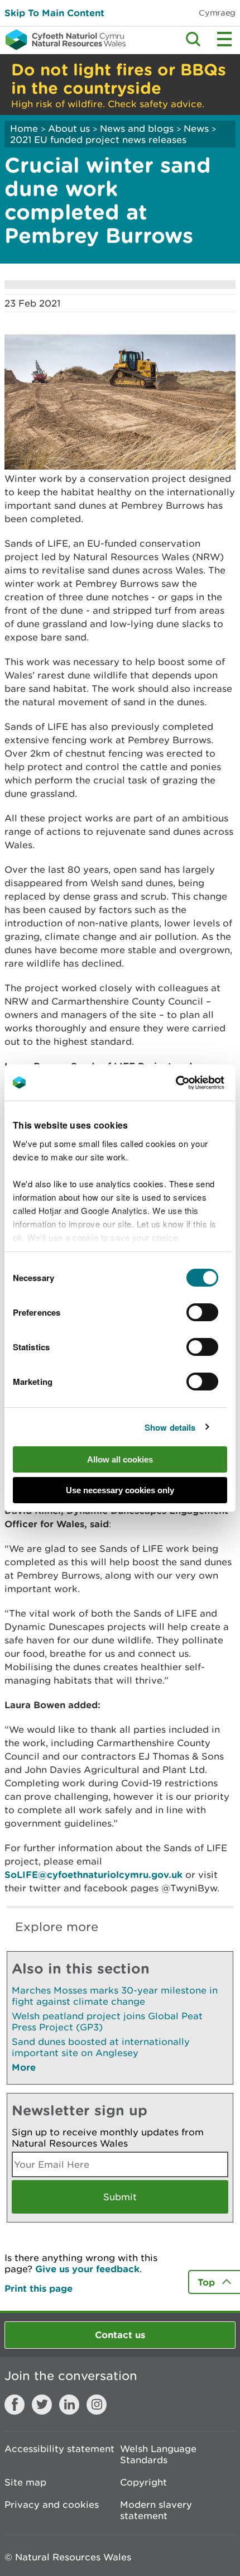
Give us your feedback (87, 2269)
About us (69, 128)
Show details (170, 1427)
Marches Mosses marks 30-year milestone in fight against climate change (115, 1996)
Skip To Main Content (54, 13)
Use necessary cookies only (120, 1490)
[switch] (202, 1312)
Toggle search (193, 39)
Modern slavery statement (156, 2510)
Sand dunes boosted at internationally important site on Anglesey (101, 2047)
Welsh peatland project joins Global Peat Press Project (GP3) (107, 2021)
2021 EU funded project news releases (98, 140)
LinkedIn (69, 2405)
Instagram (97, 2405)
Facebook (15, 2405)
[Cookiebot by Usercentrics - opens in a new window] (195, 1083)
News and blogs (137, 128)
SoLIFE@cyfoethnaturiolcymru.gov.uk (93, 1874)
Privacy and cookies (52, 2505)
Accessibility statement (59, 2449)
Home (24, 128)
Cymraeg (217, 13)
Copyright (143, 2482)
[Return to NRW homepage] (63, 40)
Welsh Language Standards (158, 2454)
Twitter (42, 2405)
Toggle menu (224, 39)
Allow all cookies (120, 1459)
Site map (25, 2482)
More (24, 2067)
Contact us (120, 2334)
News (196, 128)
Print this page (39, 2288)
